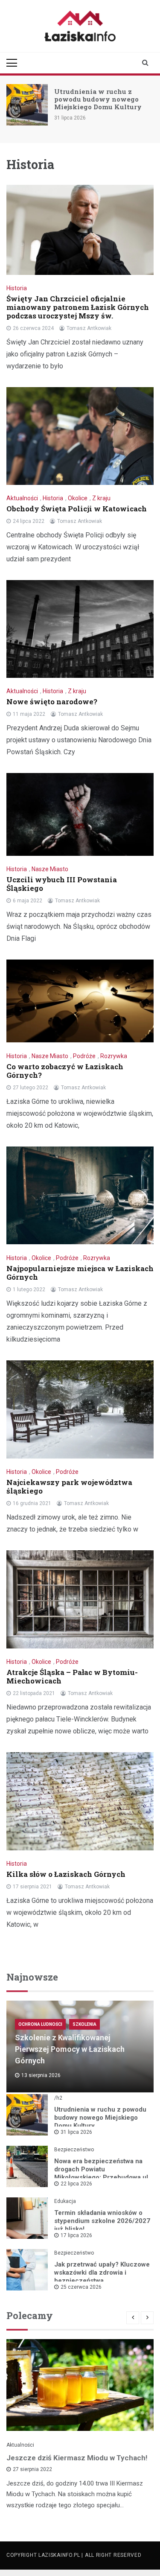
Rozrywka (114, 1056)
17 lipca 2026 (76, 2235)
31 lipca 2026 (76, 2132)
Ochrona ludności (40, 2024)
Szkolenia (84, 2024)
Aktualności (22, 498)
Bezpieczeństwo (74, 2150)
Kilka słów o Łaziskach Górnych (66, 1874)
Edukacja (65, 2201)
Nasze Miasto (50, 869)
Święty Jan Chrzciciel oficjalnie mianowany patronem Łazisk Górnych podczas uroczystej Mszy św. (78, 307)
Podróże (84, 1056)
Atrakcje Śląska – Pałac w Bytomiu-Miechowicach (72, 1676)
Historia (17, 288)
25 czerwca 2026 (81, 2287)
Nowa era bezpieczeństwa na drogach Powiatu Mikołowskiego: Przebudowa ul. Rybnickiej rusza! (102, 2173)
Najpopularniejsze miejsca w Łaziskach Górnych (80, 1273)
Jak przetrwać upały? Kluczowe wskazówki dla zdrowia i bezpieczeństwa (102, 2273)
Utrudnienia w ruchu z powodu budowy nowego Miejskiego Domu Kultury (98, 99)
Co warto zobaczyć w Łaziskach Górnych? (65, 1071)
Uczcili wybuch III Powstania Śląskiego (62, 884)
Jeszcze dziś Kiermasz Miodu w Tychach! (77, 2458)
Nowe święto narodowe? (52, 702)
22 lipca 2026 (76, 2184)
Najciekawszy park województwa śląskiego (69, 1486)
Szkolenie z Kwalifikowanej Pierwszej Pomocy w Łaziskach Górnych (70, 2049)
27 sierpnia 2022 (32, 2469)
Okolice (78, 498)
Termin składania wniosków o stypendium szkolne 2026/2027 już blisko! (102, 2221)
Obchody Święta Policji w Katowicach (77, 509)
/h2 (58, 2098)
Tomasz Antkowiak (89, 328)
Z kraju (101, 498)
